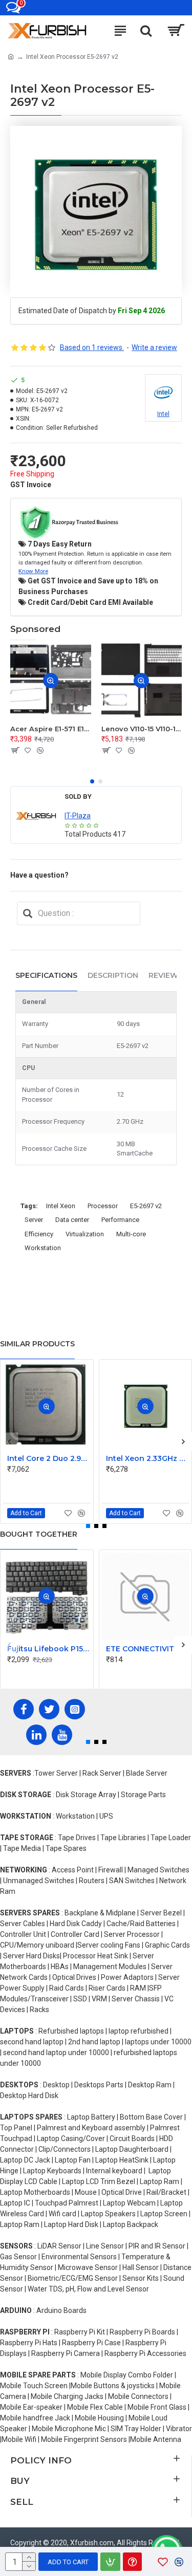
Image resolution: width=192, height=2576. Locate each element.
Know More (33, 571)
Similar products (37, 1344)
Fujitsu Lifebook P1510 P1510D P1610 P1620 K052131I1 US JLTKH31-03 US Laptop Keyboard (49, 1649)
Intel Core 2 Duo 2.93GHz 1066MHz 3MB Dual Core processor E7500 (49, 1458)
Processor (103, 1206)
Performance (120, 1220)
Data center (72, 1220)
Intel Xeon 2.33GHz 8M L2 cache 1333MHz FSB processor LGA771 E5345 (148, 1458)
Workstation (43, 1248)
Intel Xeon (61, 1206)
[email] (28, 913)
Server (34, 1220)
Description (113, 975)
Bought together (39, 1534)
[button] (92, 781)
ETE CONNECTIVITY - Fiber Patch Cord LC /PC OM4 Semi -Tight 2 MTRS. (148, 1649)
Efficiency (39, 1234)
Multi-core (131, 1234)
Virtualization (85, 1234)
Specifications (46, 975)
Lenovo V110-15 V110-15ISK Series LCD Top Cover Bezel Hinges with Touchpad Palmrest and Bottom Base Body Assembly (142, 729)
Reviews (166, 975)
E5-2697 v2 (146, 1206)
